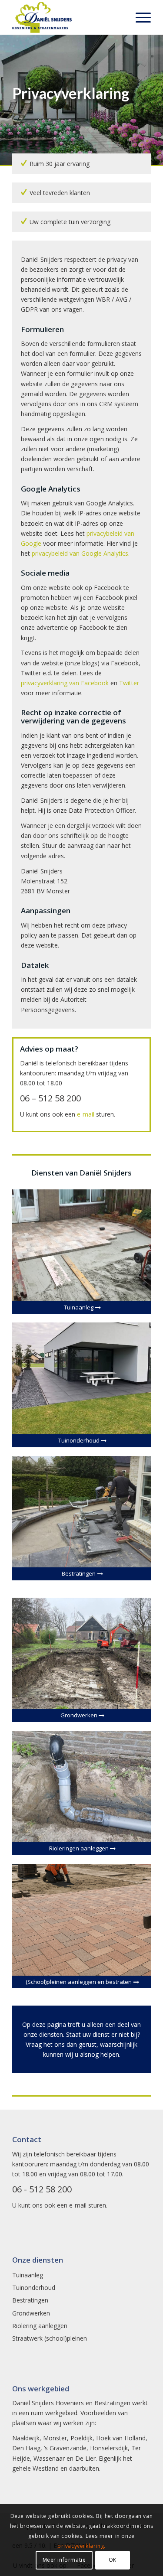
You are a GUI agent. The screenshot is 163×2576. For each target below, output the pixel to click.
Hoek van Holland (121, 2438)
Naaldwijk (26, 2438)
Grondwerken (31, 2313)
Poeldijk (81, 2438)
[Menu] (139, 17)
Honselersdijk (109, 2448)
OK (113, 2560)
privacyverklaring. (81, 2546)
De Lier (85, 2458)
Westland (46, 2468)
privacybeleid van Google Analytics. (81, 553)
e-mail (86, 1114)
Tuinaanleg (28, 2275)
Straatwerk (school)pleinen (50, 2338)
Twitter (129, 683)
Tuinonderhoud (34, 2288)
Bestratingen (30, 2300)
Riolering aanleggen (40, 2326)
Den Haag (26, 2448)
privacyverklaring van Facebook (65, 683)
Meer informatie (64, 2560)
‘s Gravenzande (65, 2448)
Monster (55, 2438)
